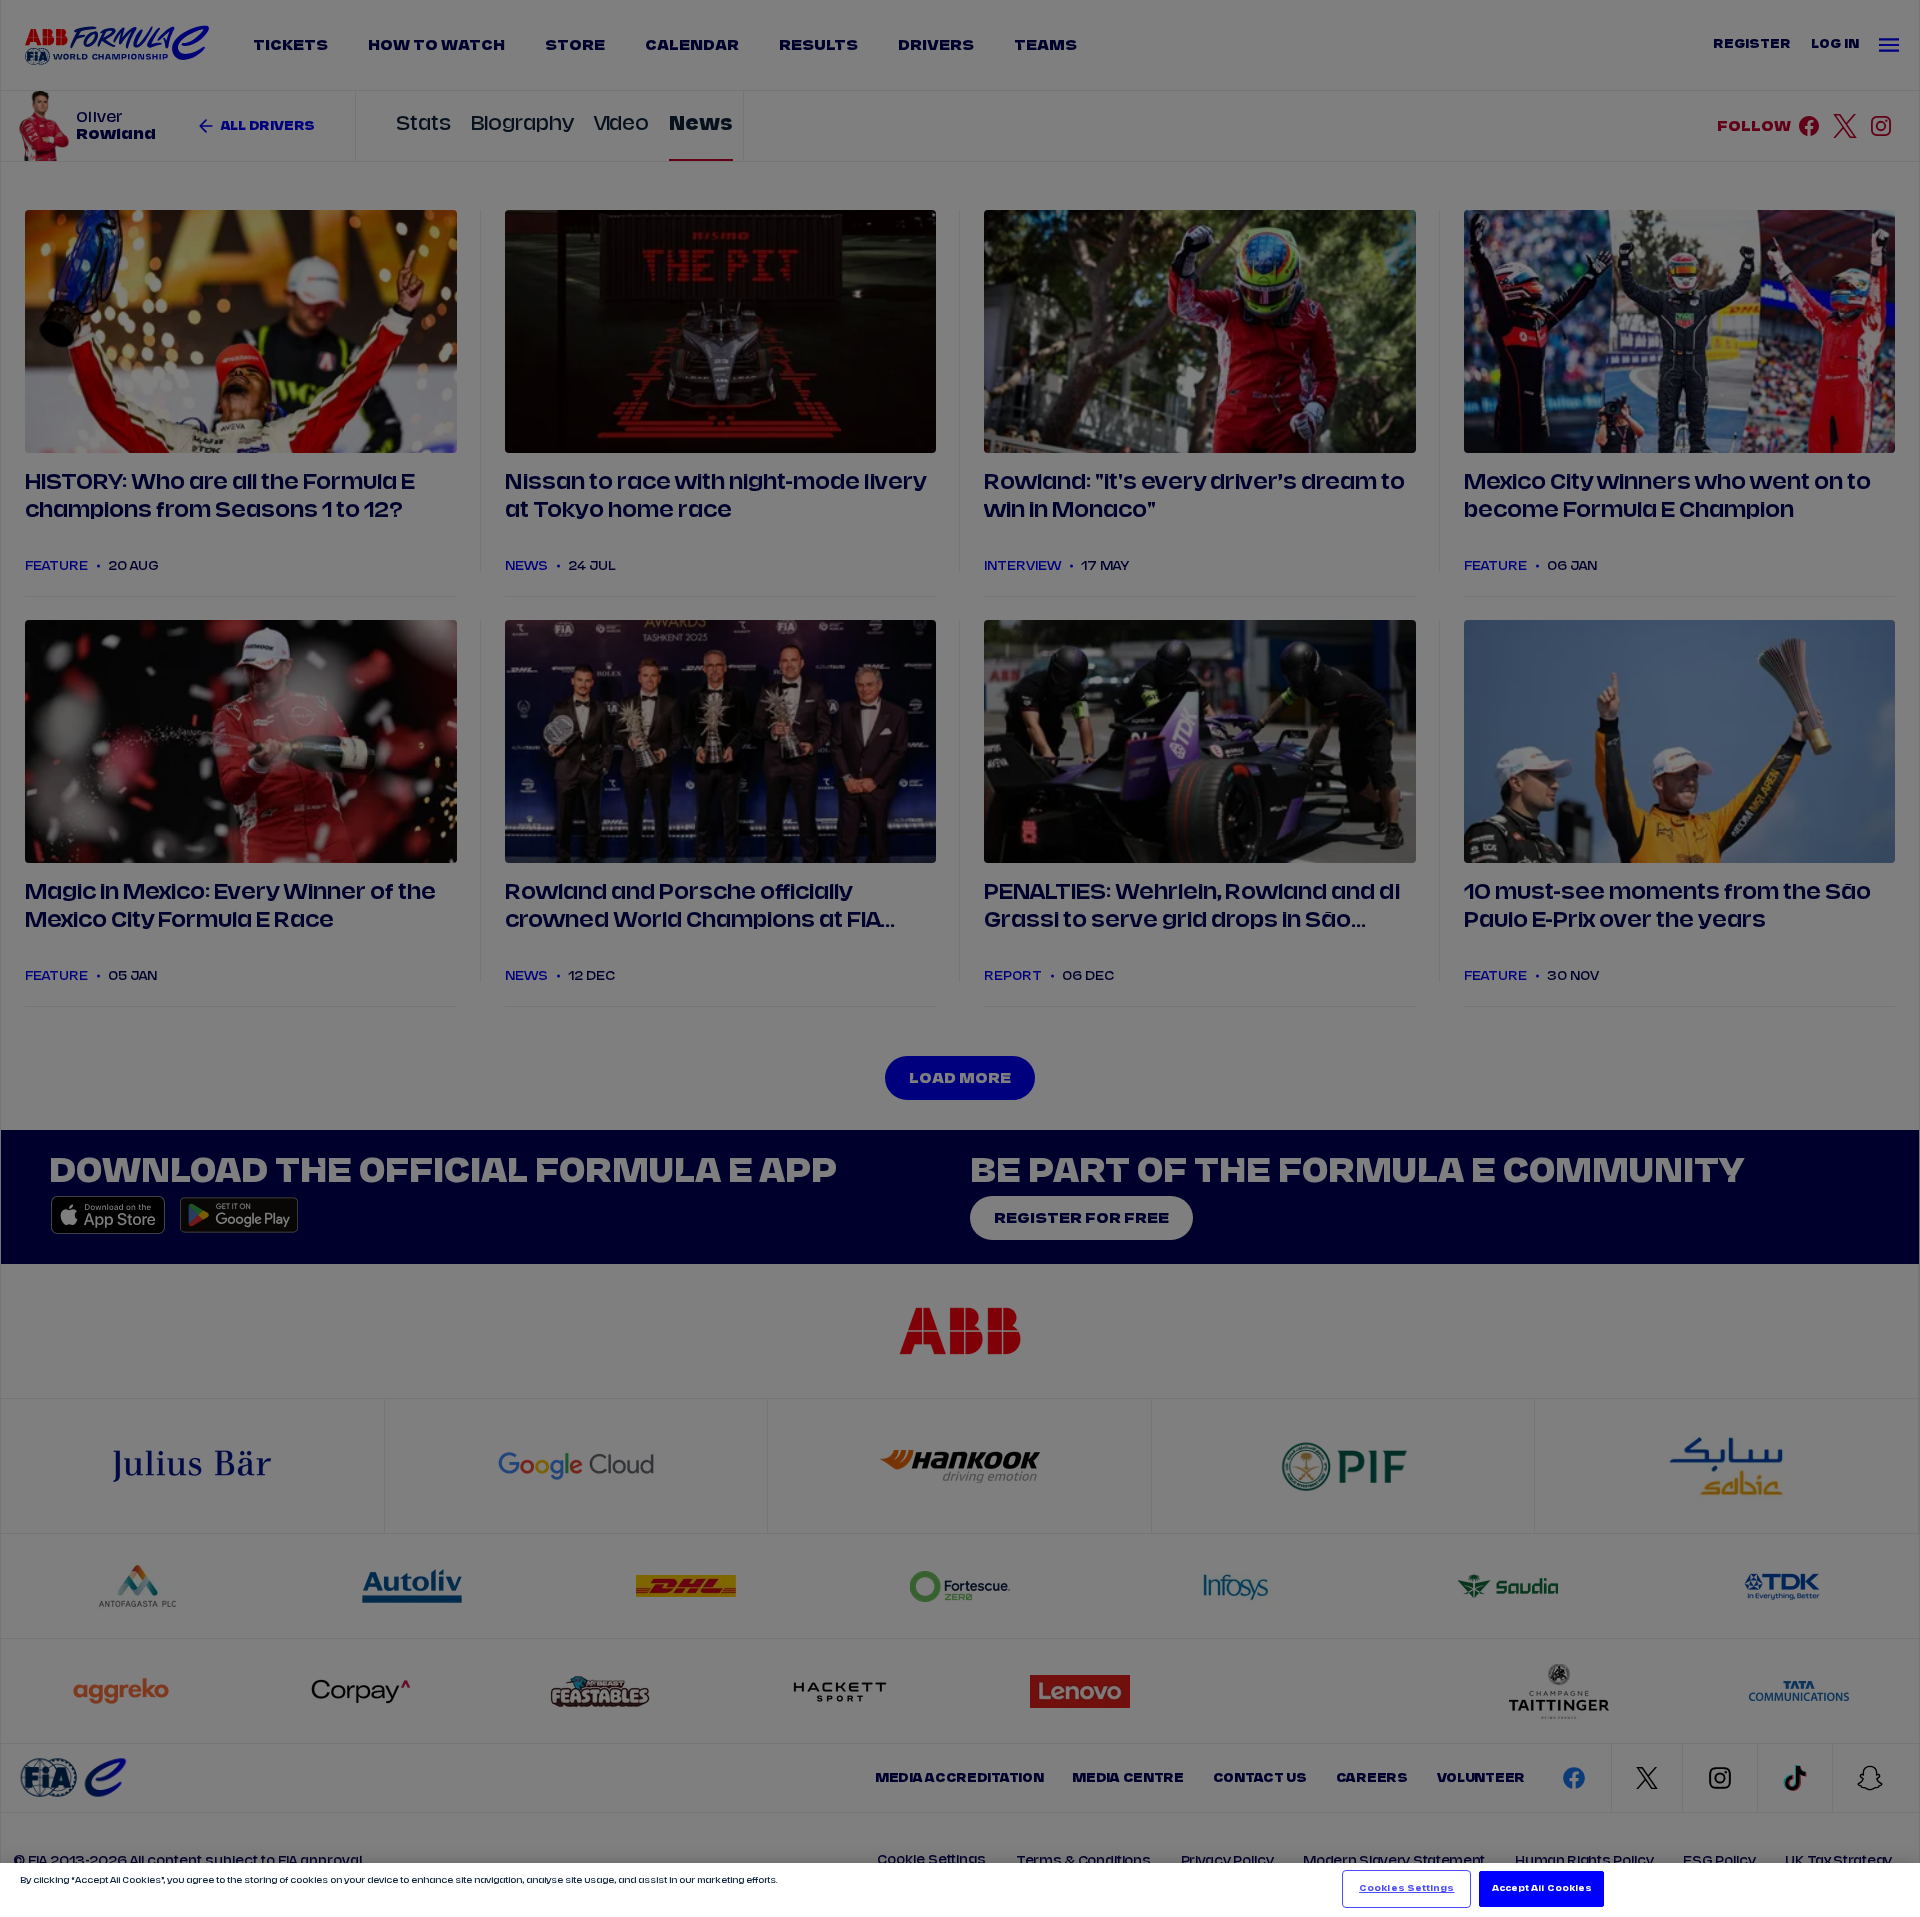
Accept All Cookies (1542, 1888)
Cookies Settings (1406, 1888)
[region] (960, 1890)
